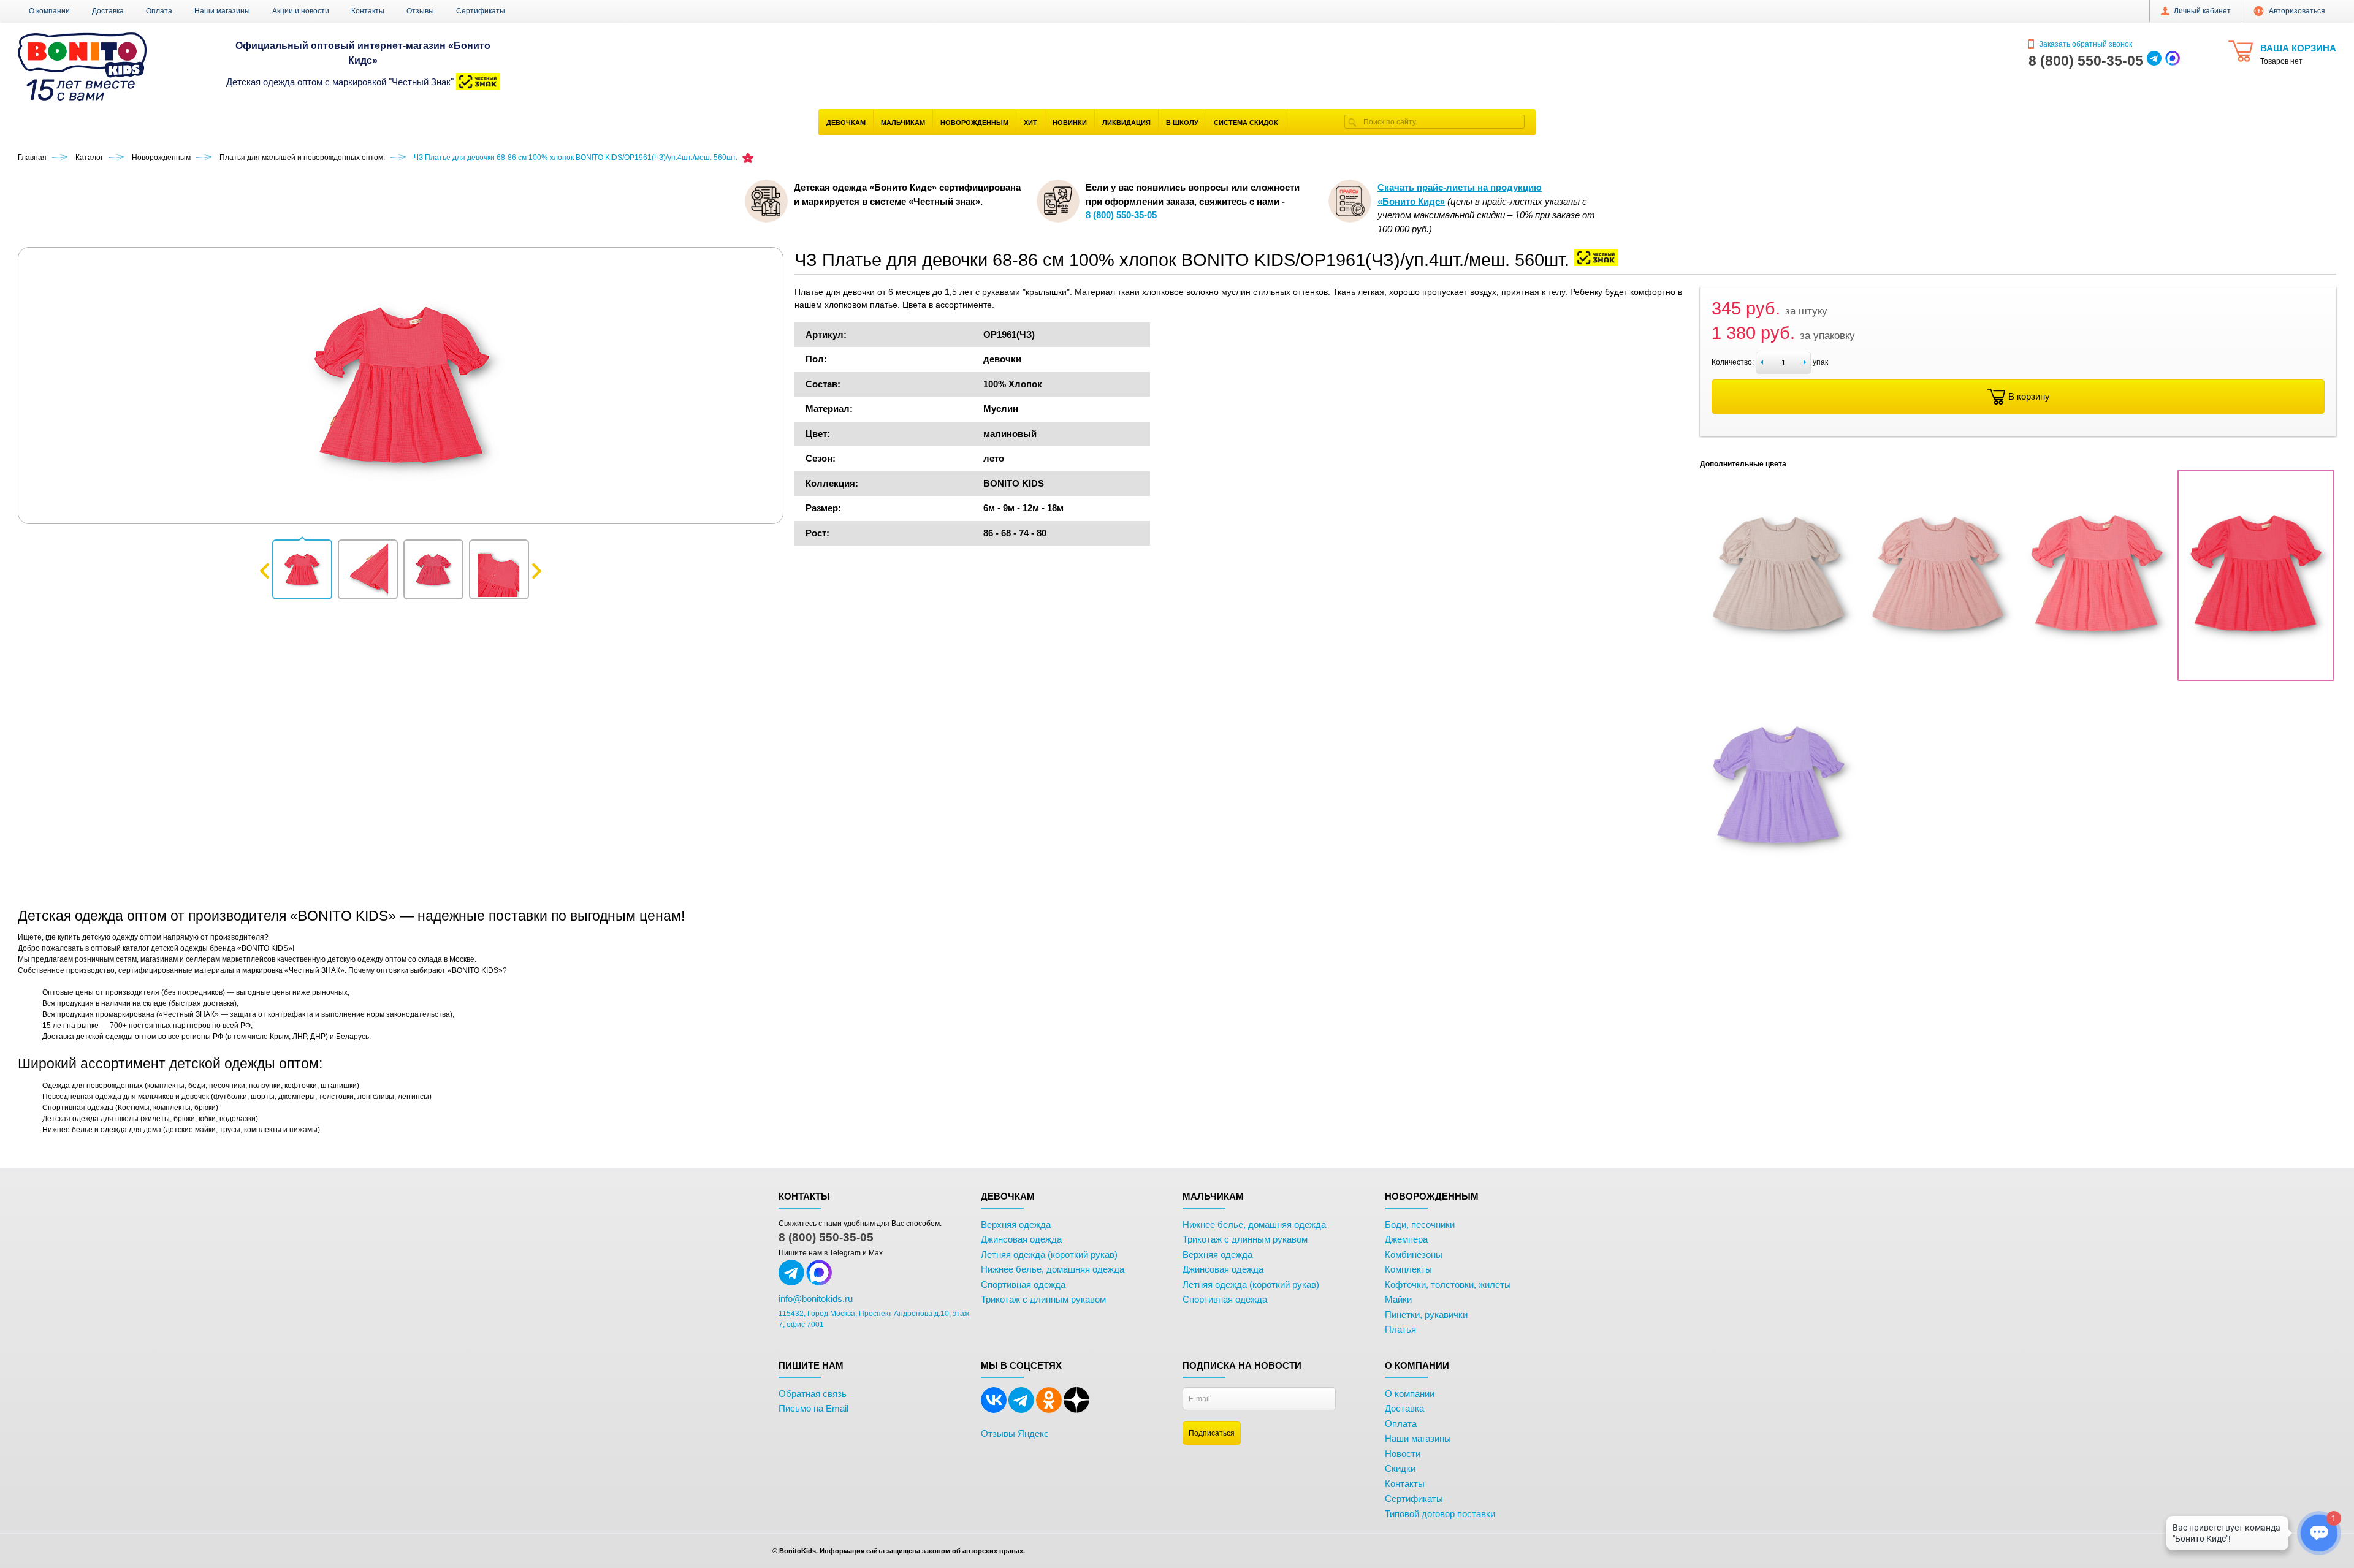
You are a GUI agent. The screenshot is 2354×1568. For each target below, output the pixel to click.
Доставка (108, 11)
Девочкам (846, 123)
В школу (1182, 123)
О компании (49, 11)
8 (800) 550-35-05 (826, 1237)
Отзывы (420, 11)
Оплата (159, 11)
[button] (302, 569)
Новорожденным (974, 123)
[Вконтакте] (994, 1410)
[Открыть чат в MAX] (2173, 61)
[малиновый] (2256, 674)
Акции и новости (301, 11)
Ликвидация (1126, 123)
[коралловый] (2097, 674)
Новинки (1070, 123)
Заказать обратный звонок (2085, 44)
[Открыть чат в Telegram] (2154, 61)
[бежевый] (1778, 674)
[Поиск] (1352, 122)
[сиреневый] (1778, 886)
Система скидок (1246, 123)
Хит (1030, 123)
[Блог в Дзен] (1076, 1410)
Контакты (368, 11)
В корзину (2029, 396)
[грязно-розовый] (1938, 674)
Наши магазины (222, 11)
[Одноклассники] (1049, 1410)
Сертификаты (481, 11)
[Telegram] (1021, 1410)
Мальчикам (903, 123)
